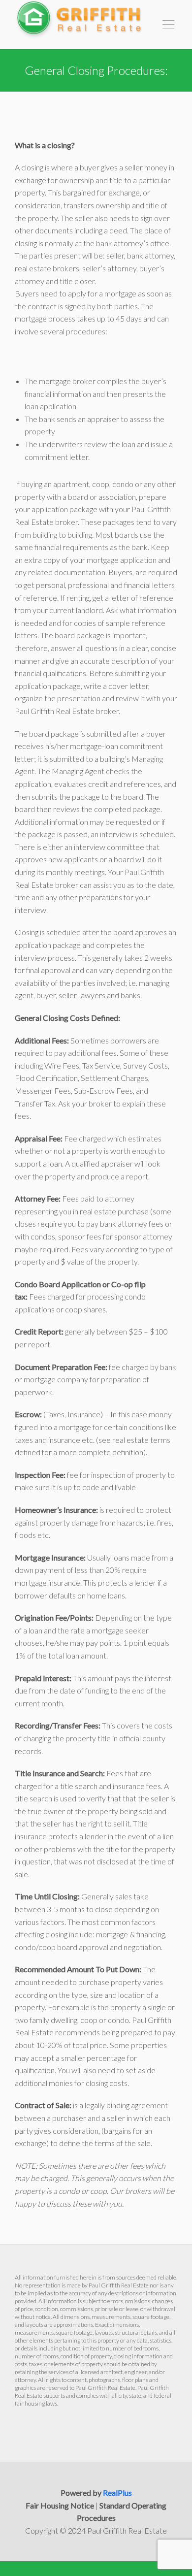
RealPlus (117, 2493)
